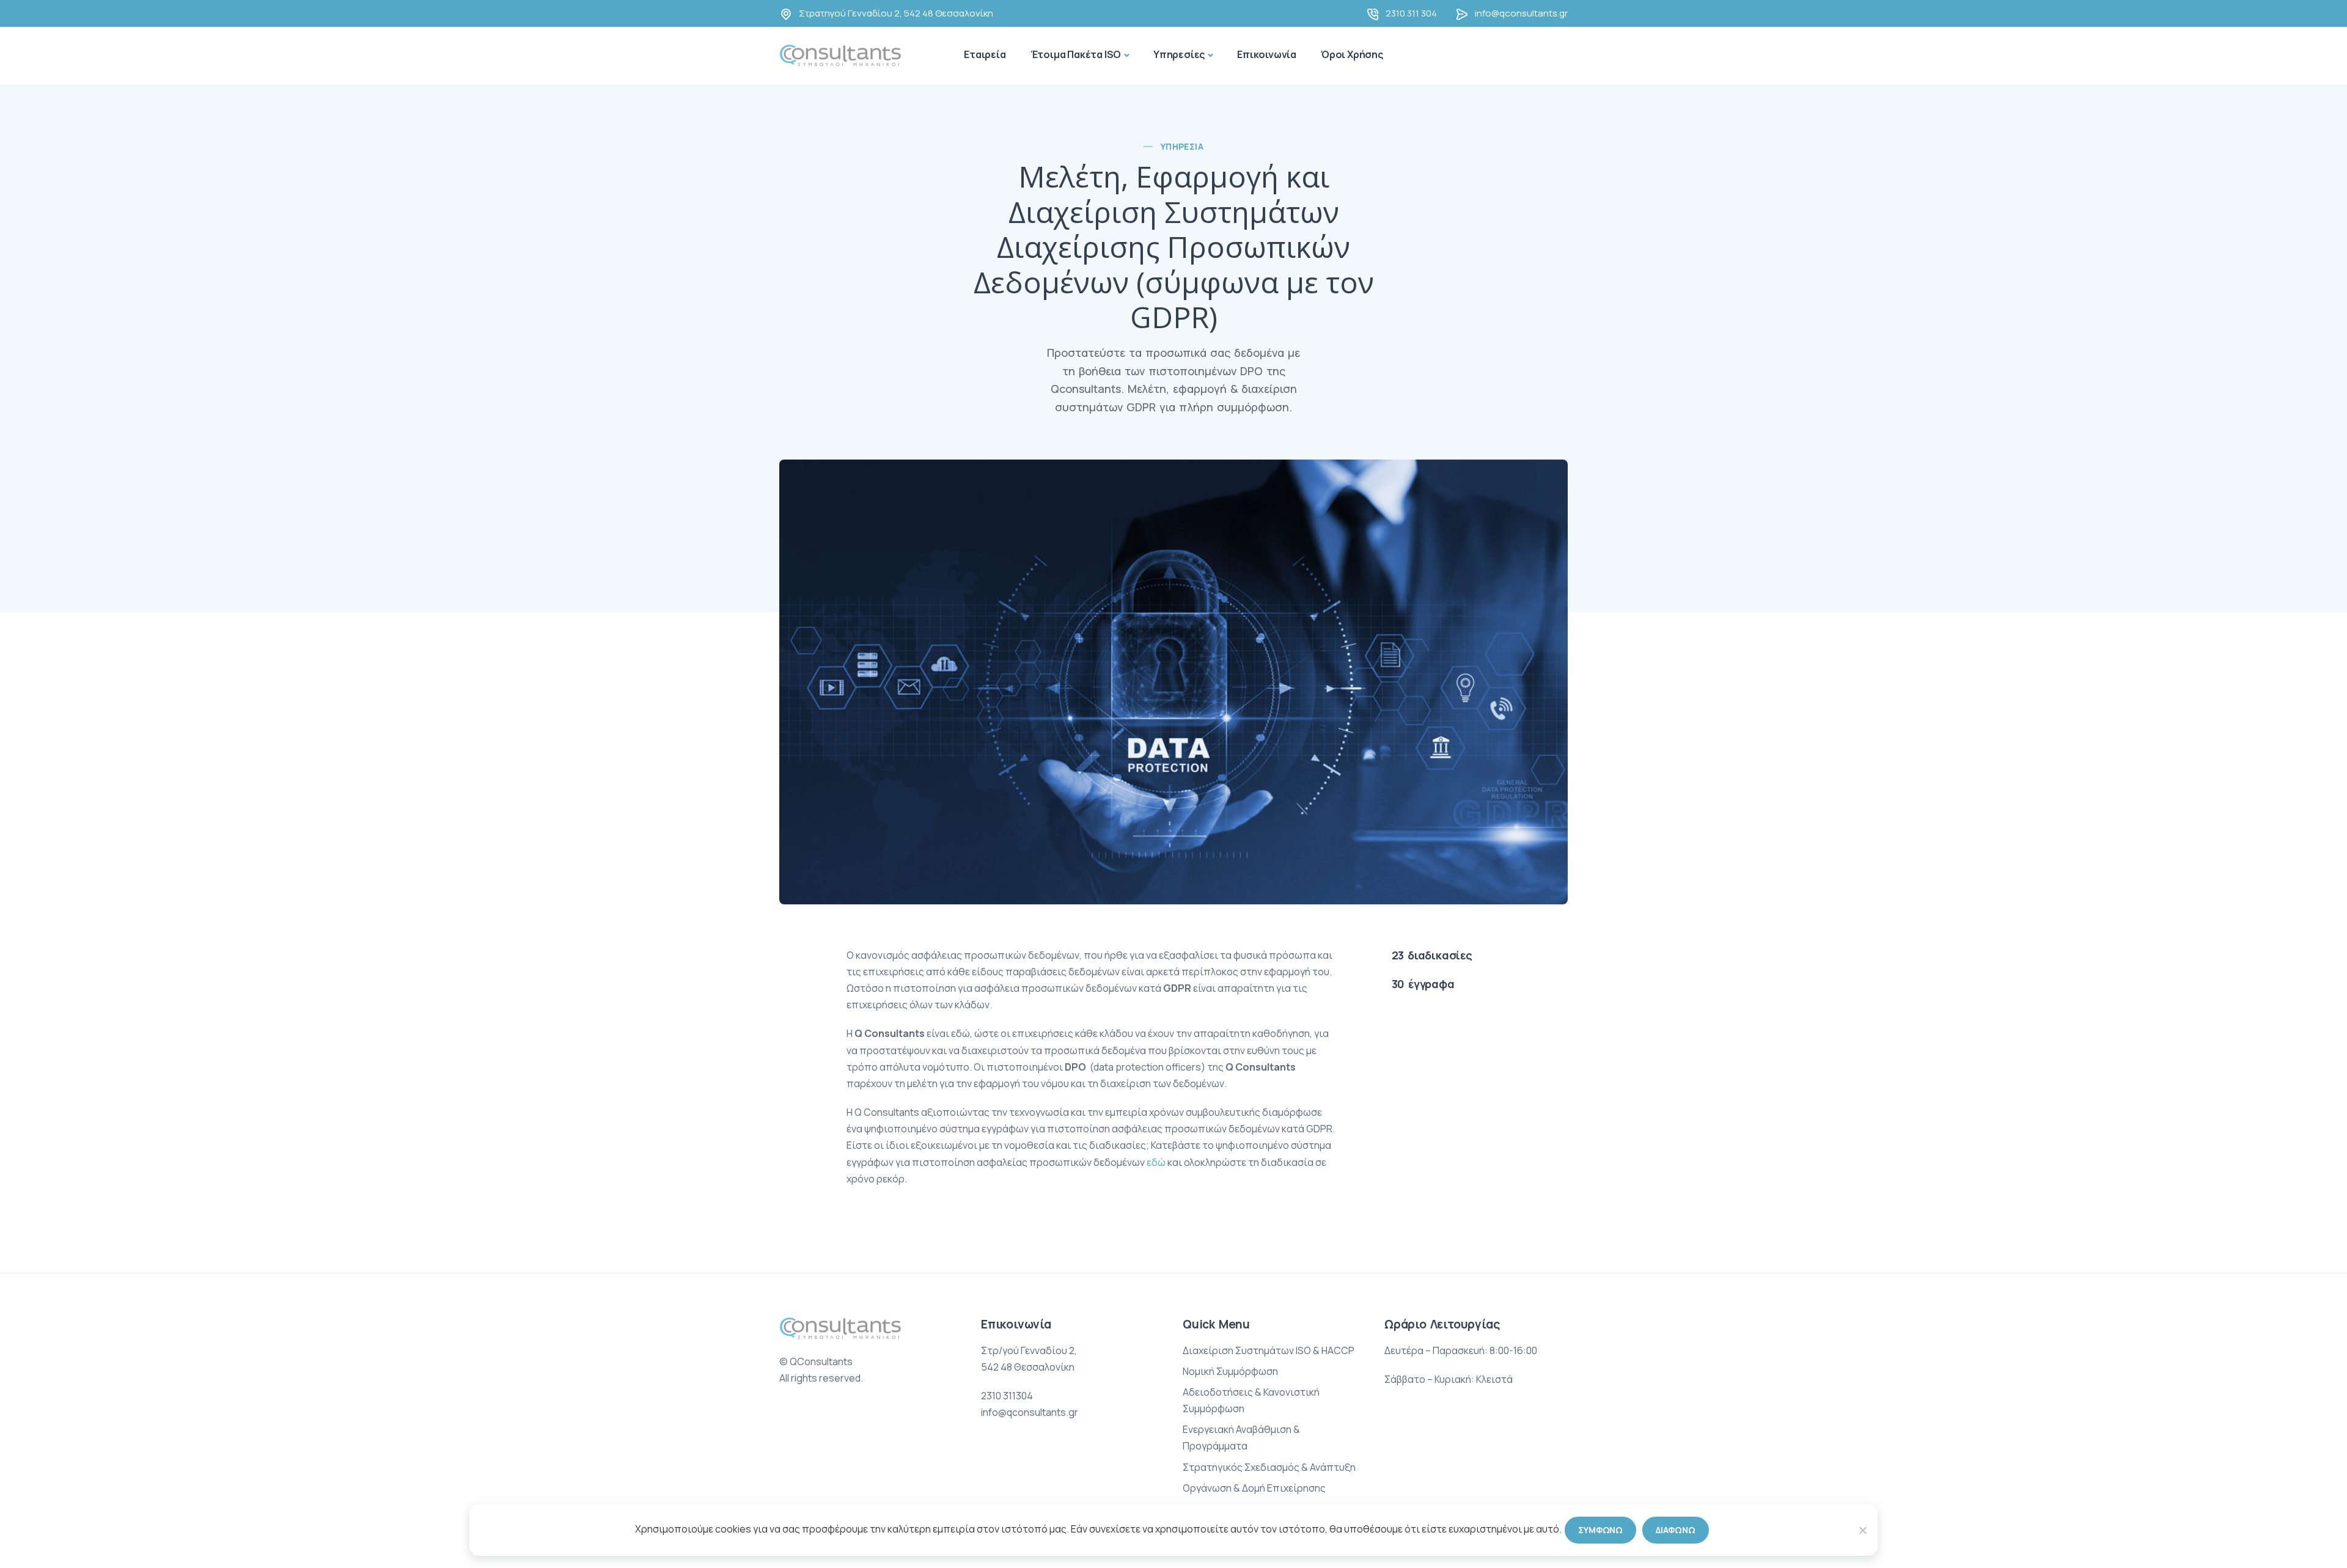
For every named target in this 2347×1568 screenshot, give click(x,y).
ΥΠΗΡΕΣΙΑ (1182, 146)
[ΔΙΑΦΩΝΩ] (1862, 1530)
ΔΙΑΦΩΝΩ (1676, 1530)
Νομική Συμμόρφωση (1230, 1371)
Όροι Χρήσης (1352, 54)
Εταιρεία (985, 54)
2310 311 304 (1411, 13)
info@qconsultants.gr (1521, 13)
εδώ (1156, 1162)
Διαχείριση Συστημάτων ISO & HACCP (1269, 1350)
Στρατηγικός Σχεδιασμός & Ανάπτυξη (1269, 1467)
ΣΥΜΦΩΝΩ (1600, 1530)
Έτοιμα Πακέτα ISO (1076, 54)
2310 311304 (1007, 1396)
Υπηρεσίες (1179, 54)
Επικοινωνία (1267, 54)
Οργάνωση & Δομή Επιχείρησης (1254, 1488)
